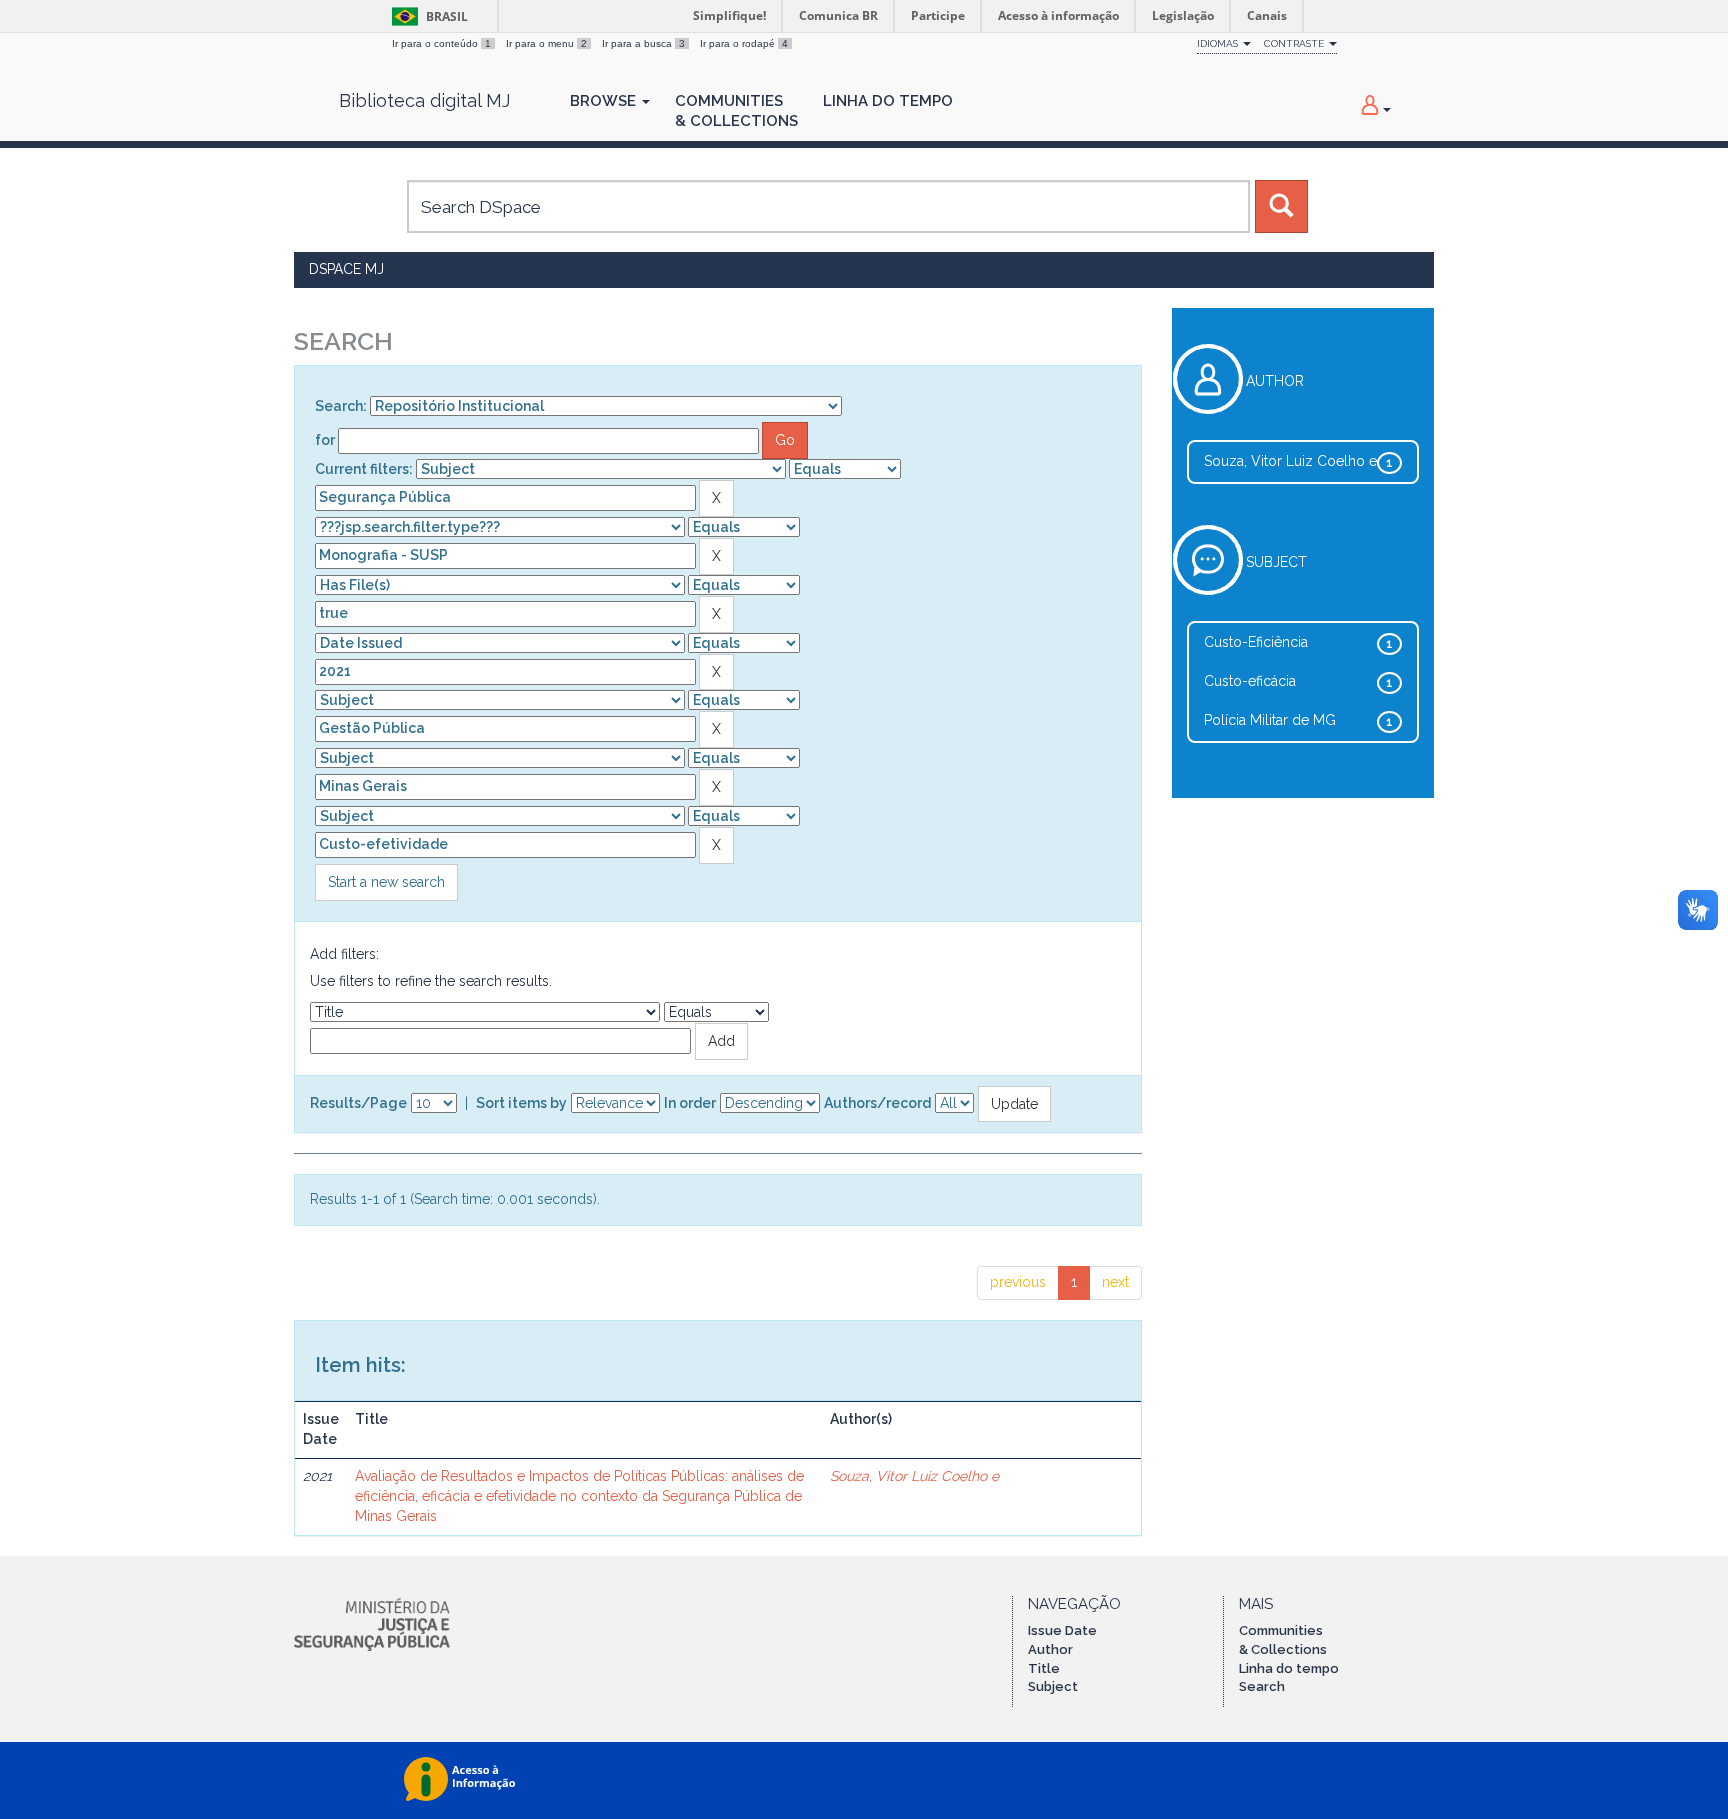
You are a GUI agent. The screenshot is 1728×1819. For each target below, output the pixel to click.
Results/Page (358, 1103)
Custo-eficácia (1250, 681)
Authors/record (877, 1103)
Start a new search (386, 882)
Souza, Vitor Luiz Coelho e (914, 1476)
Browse (605, 101)
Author (1050, 1649)
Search (1262, 1686)
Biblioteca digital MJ (424, 101)
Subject (1053, 1686)
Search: (341, 406)
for (325, 440)
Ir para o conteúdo (441, 43)
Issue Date (1062, 1630)
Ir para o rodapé (744, 43)
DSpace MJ (346, 269)
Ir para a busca (643, 43)
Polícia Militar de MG (1270, 720)
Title (1044, 1668)
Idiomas (1219, 43)
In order (690, 1103)
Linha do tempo (1289, 1668)
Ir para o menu (546, 43)
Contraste (1295, 43)
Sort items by (521, 1103)
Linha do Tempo (888, 101)
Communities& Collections (736, 111)
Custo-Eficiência (1256, 642)
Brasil (426, 16)
